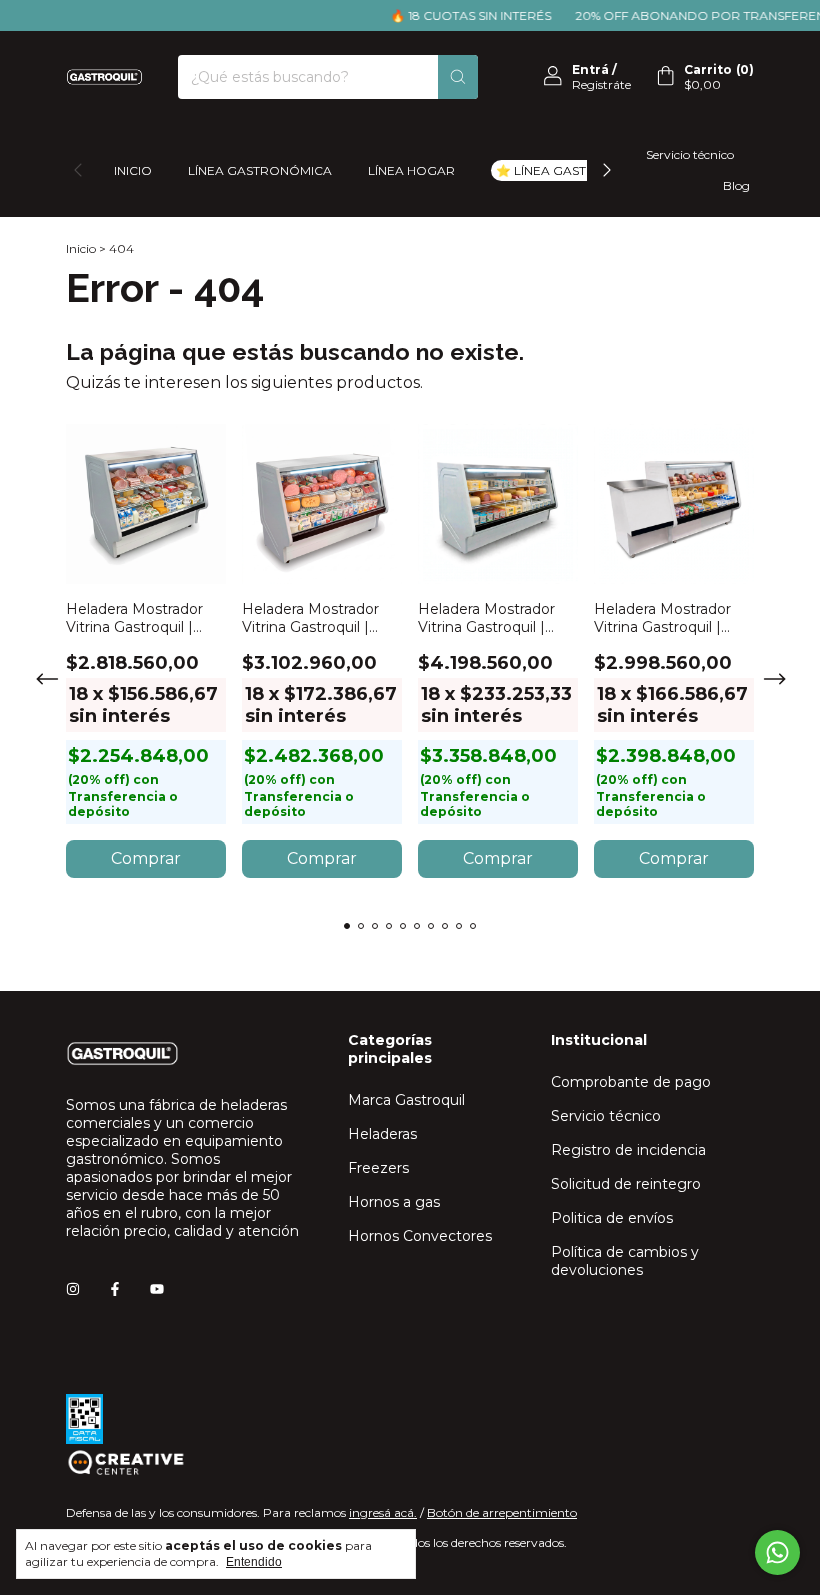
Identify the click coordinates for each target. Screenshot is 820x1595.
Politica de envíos (612, 1218)
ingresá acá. (383, 1512)
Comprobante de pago (631, 1082)
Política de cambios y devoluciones (625, 1261)
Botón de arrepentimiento (502, 1512)
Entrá (590, 69)
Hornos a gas (394, 1202)
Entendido (254, 1562)
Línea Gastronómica (260, 170)
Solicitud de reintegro (626, 1184)
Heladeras (382, 1134)
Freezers (378, 1168)
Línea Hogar (411, 170)
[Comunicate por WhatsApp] (777, 1552)
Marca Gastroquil (406, 1100)
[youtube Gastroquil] (157, 1289)
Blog (736, 185)
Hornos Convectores (420, 1236)
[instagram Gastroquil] (73, 1289)
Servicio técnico (690, 154)
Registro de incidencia (628, 1150)
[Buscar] (458, 77)
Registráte (601, 84)
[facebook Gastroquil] (115, 1289)
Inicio (133, 170)
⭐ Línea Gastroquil (566, 170)
